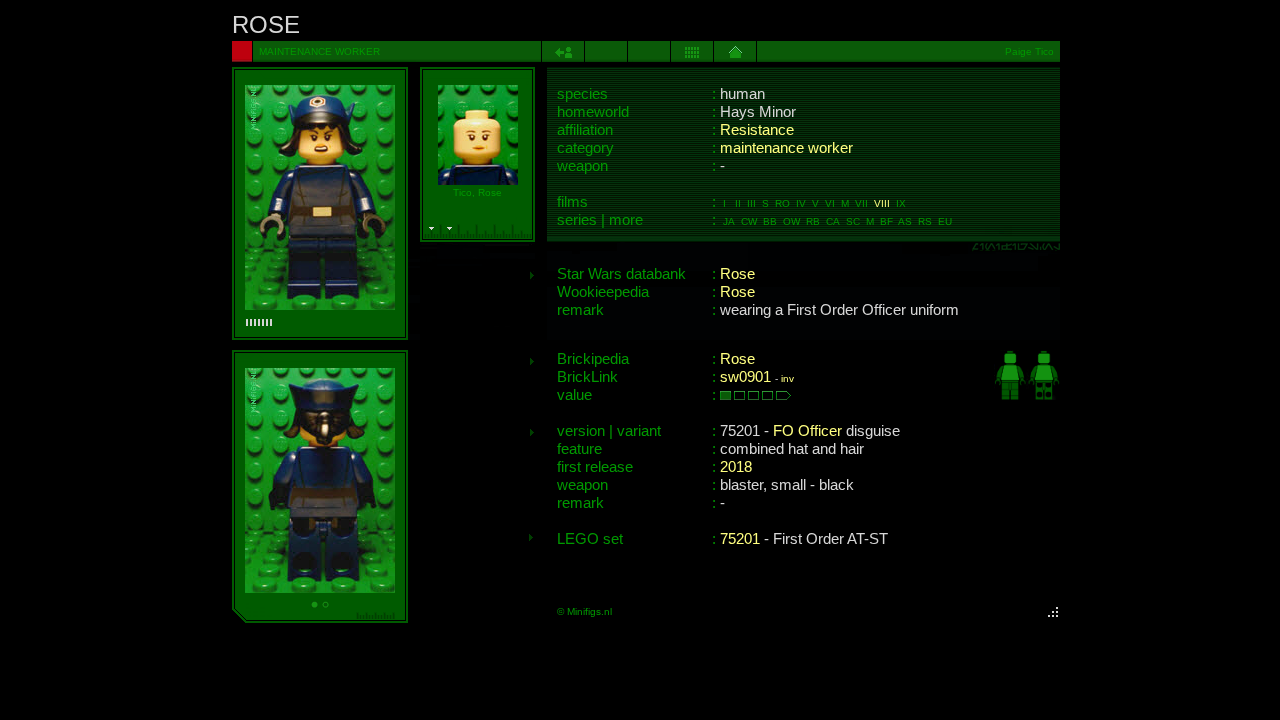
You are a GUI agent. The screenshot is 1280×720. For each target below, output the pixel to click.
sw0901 (745, 377)
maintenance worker (786, 148)
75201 (740, 539)
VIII (882, 203)
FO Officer (807, 431)
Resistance (757, 130)
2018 (736, 467)
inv (787, 378)
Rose (737, 274)
